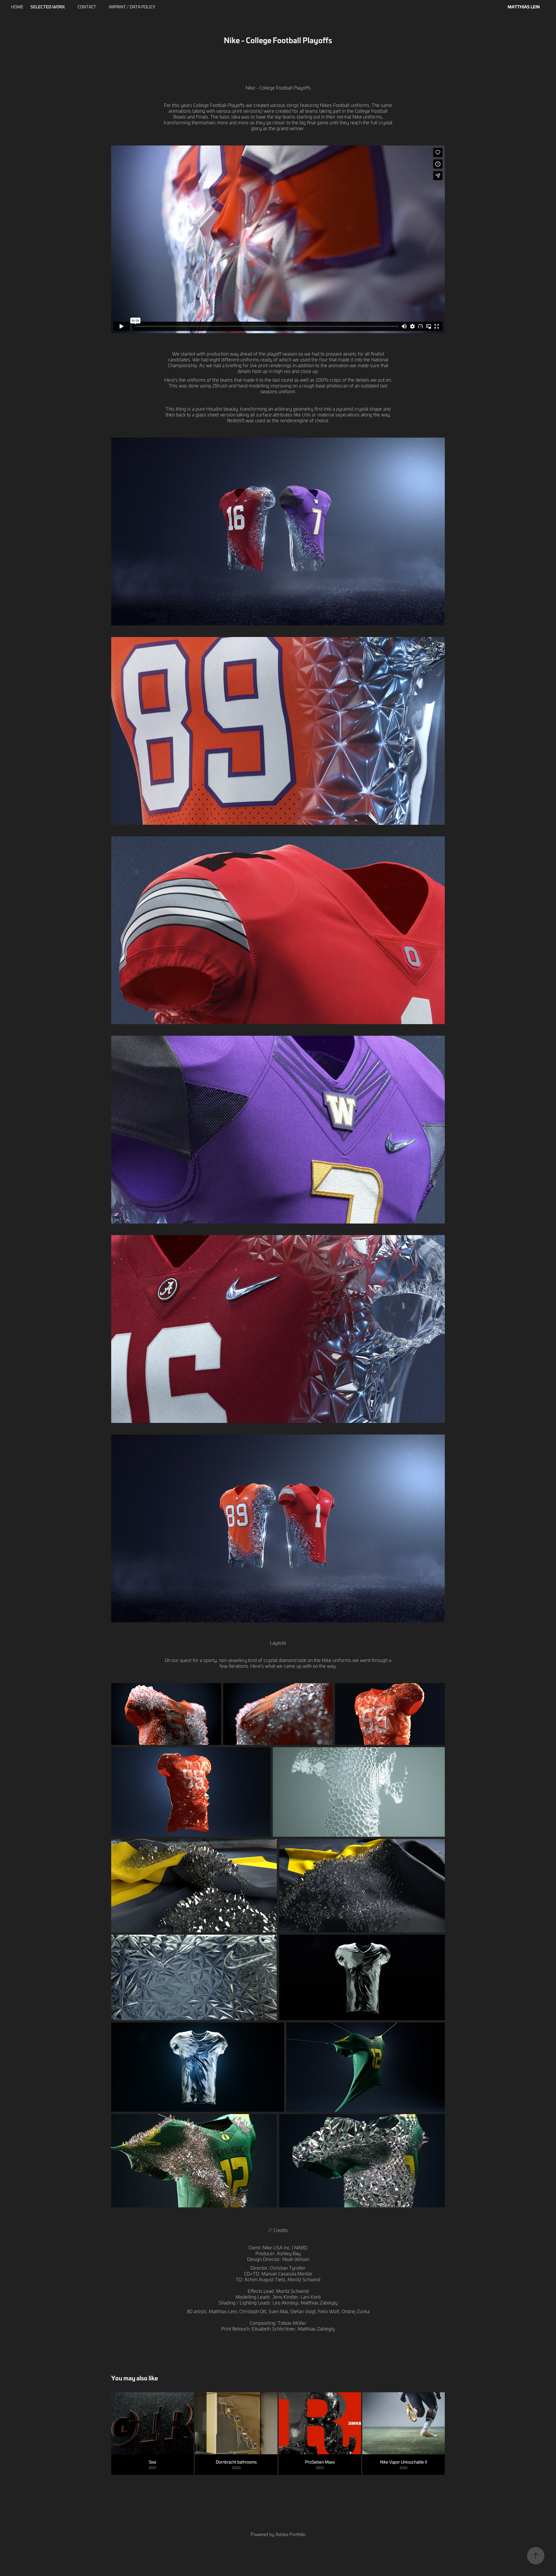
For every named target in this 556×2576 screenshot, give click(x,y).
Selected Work (48, 7)
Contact (87, 7)
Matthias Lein (524, 7)
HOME (17, 7)
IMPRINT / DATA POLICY (132, 7)
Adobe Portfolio (291, 2534)
